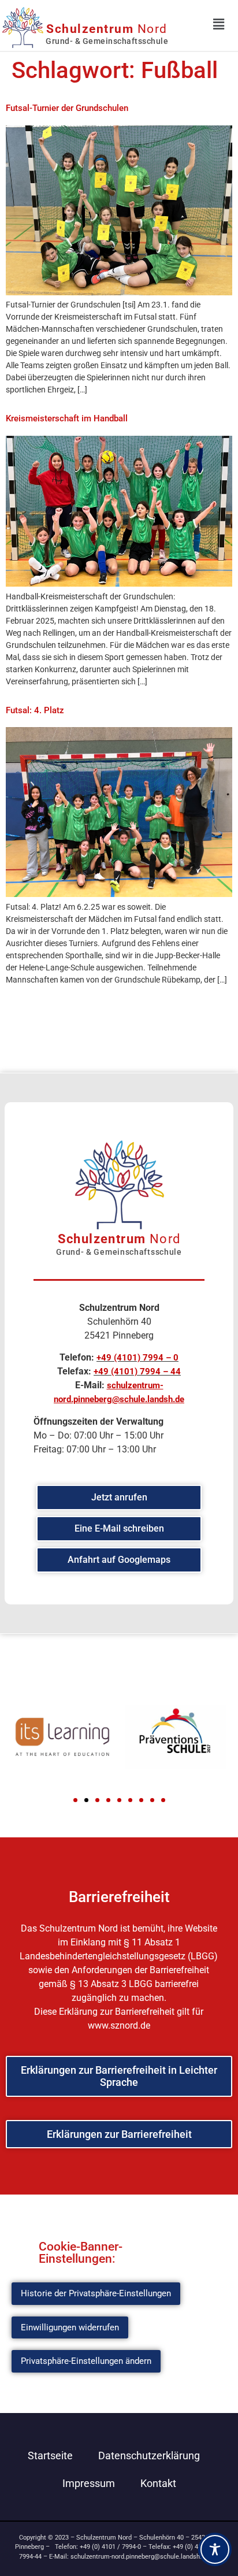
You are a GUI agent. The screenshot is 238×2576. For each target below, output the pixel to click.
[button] (75, 1800)
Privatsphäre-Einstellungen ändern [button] (86, 2361)
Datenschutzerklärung (149, 2455)
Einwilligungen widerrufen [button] (70, 2327)
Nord (107, 29)
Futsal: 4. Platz (35, 710)
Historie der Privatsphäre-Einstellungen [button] (96, 2293)
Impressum (89, 2483)
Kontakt (158, 2483)
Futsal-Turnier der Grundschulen (67, 108)
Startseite (50, 2455)
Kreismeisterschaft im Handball (67, 418)
